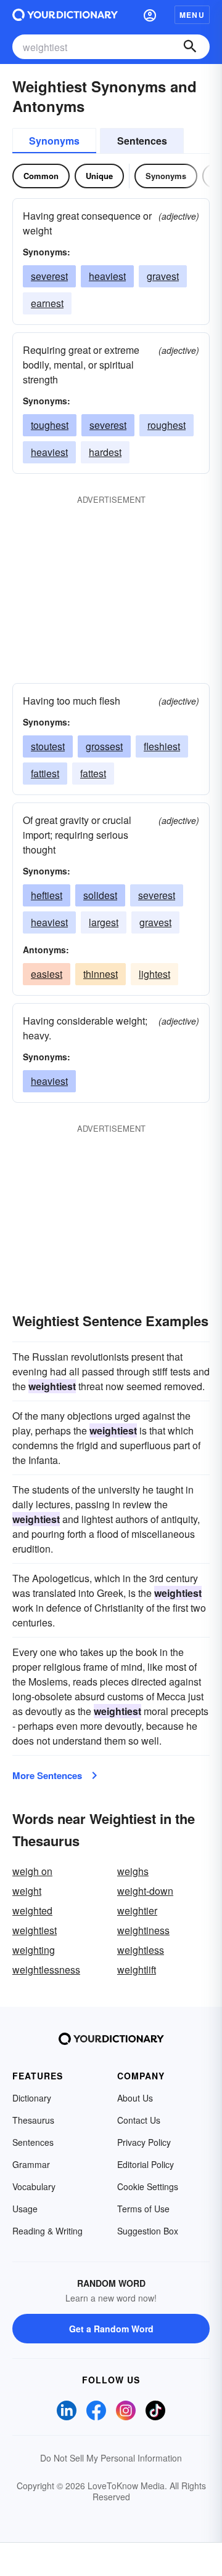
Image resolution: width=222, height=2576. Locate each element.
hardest (105, 452)
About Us (135, 2098)
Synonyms (54, 141)
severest (49, 276)
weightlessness (46, 1970)
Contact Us (139, 2120)
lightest (154, 974)
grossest (104, 746)
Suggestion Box (148, 2231)
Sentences (142, 141)
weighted (32, 1910)
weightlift (137, 1970)
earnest (47, 303)
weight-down (145, 1891)
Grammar (31, 2164)
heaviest (107, 276)
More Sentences (47, 1775)
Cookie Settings (148, 2186)
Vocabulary (34, 2186)
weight (27, 1891)
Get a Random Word (111, 2329)
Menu (192, 15)
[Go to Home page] (65, 15)
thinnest (101, 974)
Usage (25, 2209)
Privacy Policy (144, 2142)
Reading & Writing (47, 2231)
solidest (100, 895)
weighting (34, 1950)
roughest (166, 425)
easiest (47, 974)
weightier (137, 1910)
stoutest (48, 746)
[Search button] (190, 47)
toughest (50, 425)
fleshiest (162, 746)
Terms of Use (143, 2209)
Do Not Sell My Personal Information (111, 2458)
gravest (163, 276)
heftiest (47, 895)
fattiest (45, 773)
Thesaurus (33, 2120)
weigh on (32, 1871)
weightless (141, 1950)
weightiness (143, 1930)
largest (104, 922)
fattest (93, 773)
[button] (150, 15)
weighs (133, 1871)
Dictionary (32, 2098)
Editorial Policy (146, 2164)
